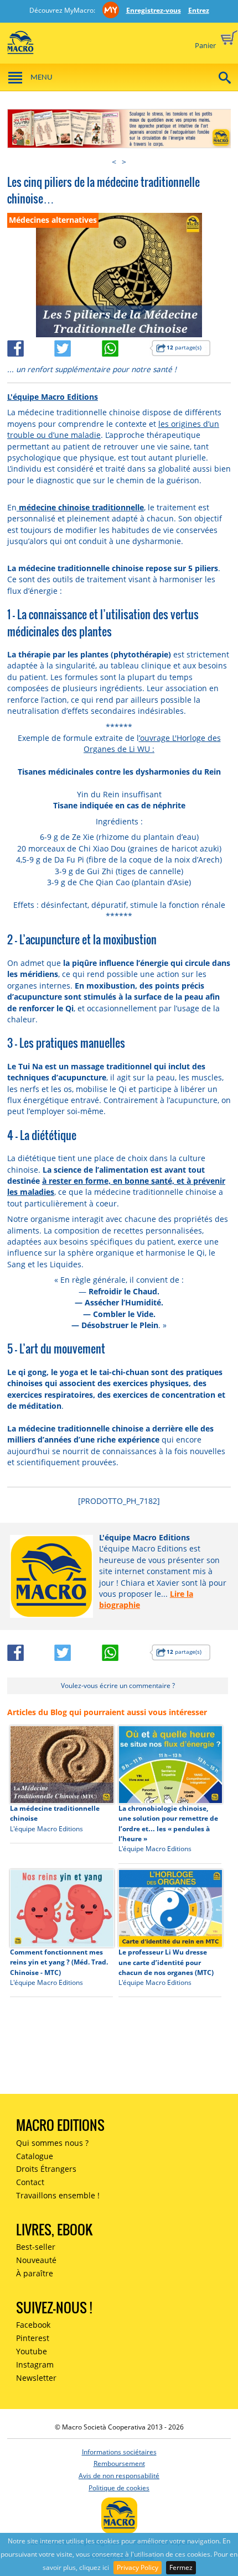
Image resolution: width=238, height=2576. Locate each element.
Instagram (35, 2365)
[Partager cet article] (31, 346)
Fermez (181, 2567)
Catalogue (35, 2156)
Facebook (33, 2325)
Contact (30, 2182)
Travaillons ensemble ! (58, 2195)
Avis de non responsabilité (119, 2476)
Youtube (32, 2351)
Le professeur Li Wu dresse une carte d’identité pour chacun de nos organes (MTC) (166, 1962)
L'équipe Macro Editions (53, 397)
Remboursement (119, 2463)
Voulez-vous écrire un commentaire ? (118, 1686)
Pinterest (33, 2338)
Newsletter (36, 2378)
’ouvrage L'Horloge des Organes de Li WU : (152, 743)
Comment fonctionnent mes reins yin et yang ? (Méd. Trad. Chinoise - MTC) (59, 1962)
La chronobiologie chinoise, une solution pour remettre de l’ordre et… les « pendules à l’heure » (168, 1823)
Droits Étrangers (46, 2169)
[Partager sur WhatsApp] (126, 346)
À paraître (35, 2273)
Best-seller (36, 2247)
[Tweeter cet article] (78, 346)
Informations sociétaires (119, 2452)
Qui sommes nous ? (52, 2143)
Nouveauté (36, 2260)
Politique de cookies (119, 2488)
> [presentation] (124, 162)
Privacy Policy (138, 2567)
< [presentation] (114, 162)
